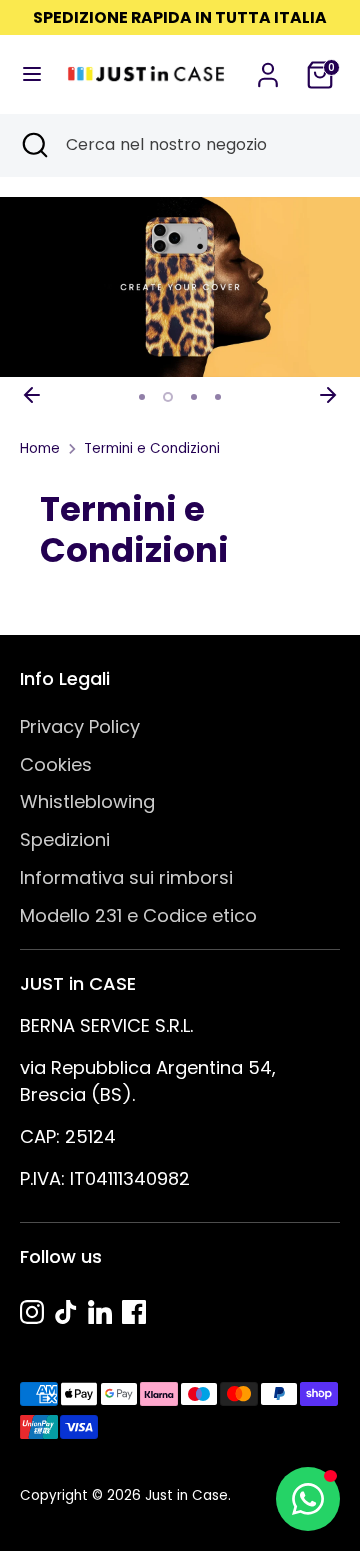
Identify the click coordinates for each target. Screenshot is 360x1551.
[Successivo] (328, 395)
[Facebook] (134, 1312)
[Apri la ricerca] (33, 145)
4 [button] (218, 397)
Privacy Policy (80, 726)
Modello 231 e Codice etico (138, 915)
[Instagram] (32, 1312)
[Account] (268, 68)
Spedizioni (65, 839)
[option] (180, 287)
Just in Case (186, 1495)
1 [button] (142, 397)
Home (40, 448)
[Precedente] (32, 395)
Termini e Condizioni (152, 448)
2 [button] (168, 397)
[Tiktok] (66, 1312)
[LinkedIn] (100, 1312)
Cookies (56, 764)
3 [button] (194, 397)
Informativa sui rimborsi (126, 877)
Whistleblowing (87, 801)
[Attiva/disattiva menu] (26, 74)
